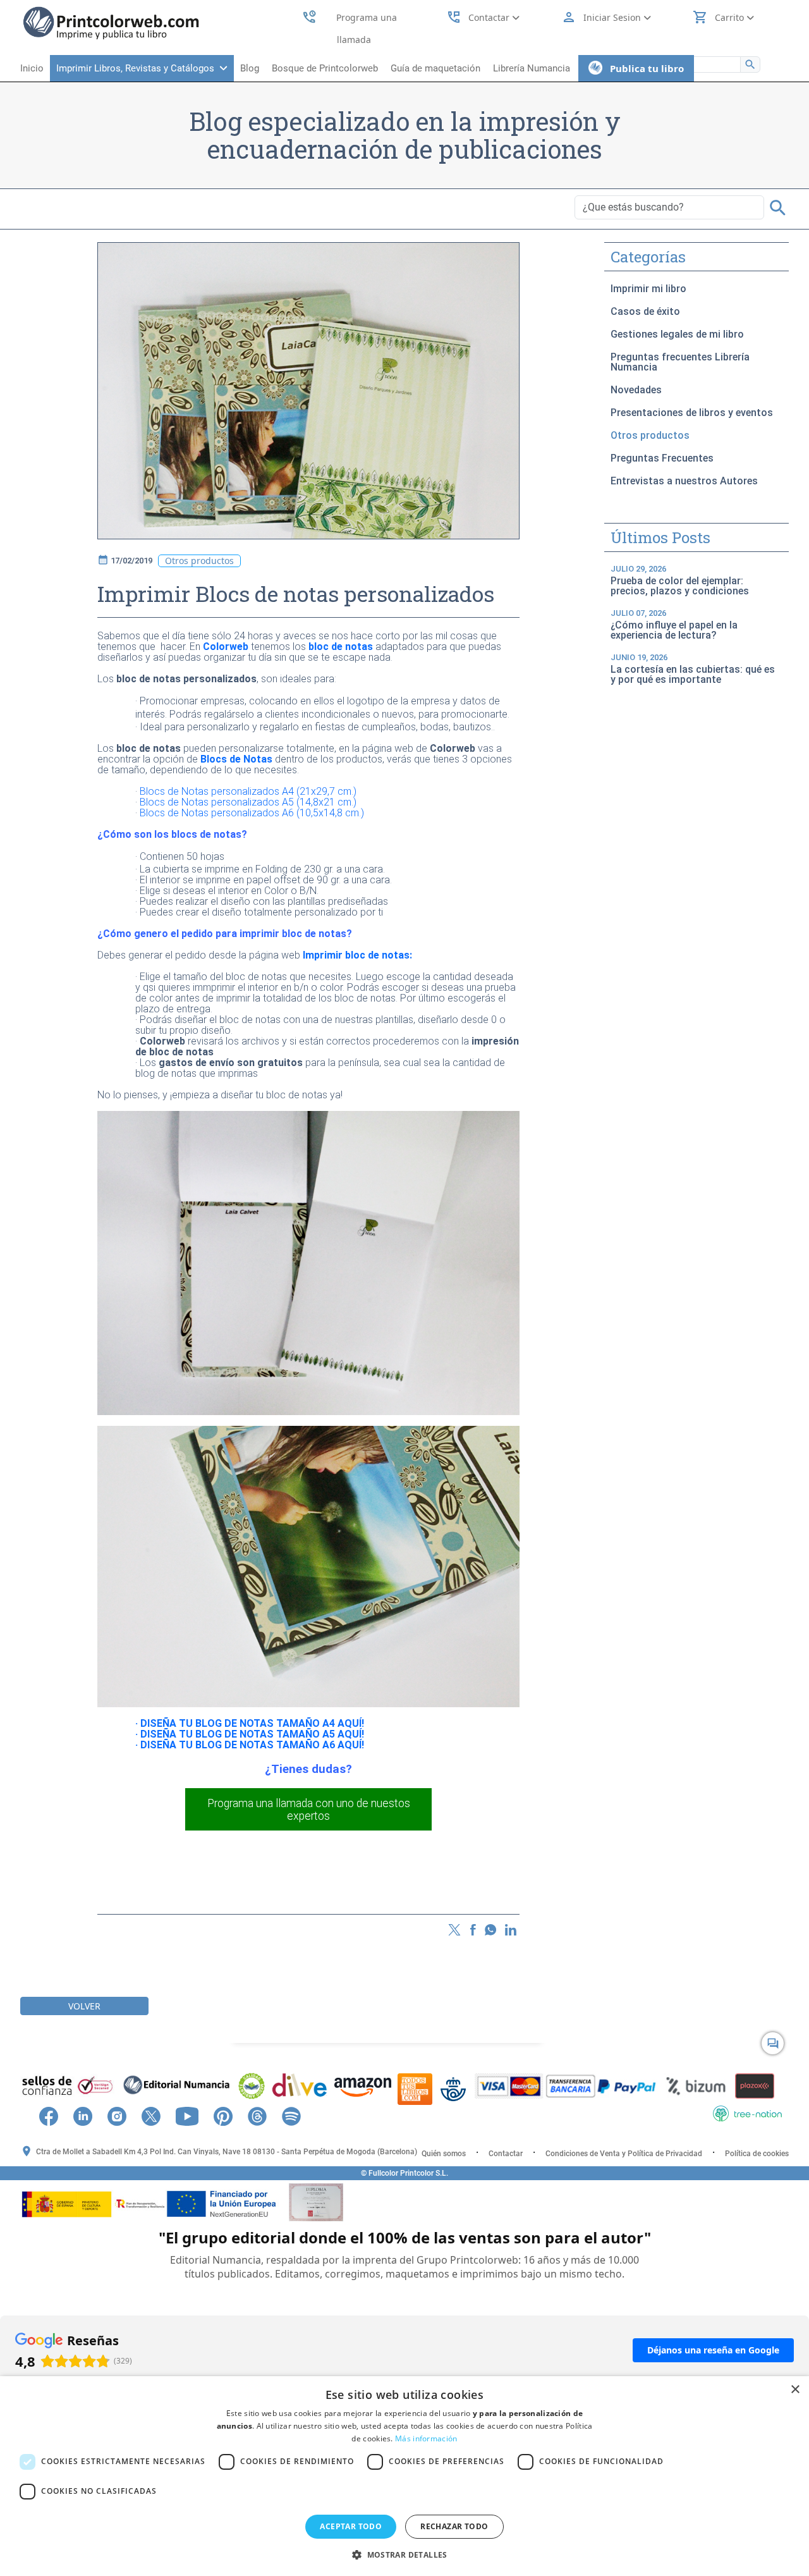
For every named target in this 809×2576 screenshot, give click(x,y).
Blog (250, 68)
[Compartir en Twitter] (454, 1929)
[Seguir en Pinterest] (229, 2115)
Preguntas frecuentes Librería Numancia (680, 362)
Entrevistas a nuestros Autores (684, 481)
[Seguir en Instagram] (123, 2115)
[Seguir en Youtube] (193, 2115)
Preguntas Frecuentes (662, 458)
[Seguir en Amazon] (317, 2115)
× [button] (795, 2390)
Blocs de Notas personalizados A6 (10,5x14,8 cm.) (252, 813)
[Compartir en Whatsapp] (490, 1929)
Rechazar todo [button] (454, 2526)
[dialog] (404, 2476)
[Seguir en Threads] (264, 2115)
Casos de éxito (645, 311)
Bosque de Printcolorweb (325, 68)
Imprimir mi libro (648, 289)
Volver (84, 2006)
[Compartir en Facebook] (473, 1929)
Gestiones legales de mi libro (677, 334)
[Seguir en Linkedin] (89, 2115)
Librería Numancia (532, 68)
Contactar (506, 2154)
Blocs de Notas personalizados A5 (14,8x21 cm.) (248, 802)
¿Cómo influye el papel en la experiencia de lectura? (674, 625)
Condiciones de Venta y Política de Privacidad (624, 2154)
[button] (404, 2555)
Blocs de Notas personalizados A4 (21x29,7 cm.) (248, 791)
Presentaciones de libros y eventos (692, 413)
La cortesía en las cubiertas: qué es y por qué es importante (693, 669)
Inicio (32, 68)
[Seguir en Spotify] (298, 2115)
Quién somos (444, 2154)
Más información (426, 2438)
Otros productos (650, 435)
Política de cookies (757, 2154)
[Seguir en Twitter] (157, 2115)
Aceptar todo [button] (351, 2526)
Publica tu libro (643, 68)
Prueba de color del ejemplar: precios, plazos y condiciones (680, 580)
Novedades (636, 390)
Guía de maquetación (435, 68)
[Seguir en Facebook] (55, 2115)
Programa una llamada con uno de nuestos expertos (309, 1810)
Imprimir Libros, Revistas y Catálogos (138, 68)
